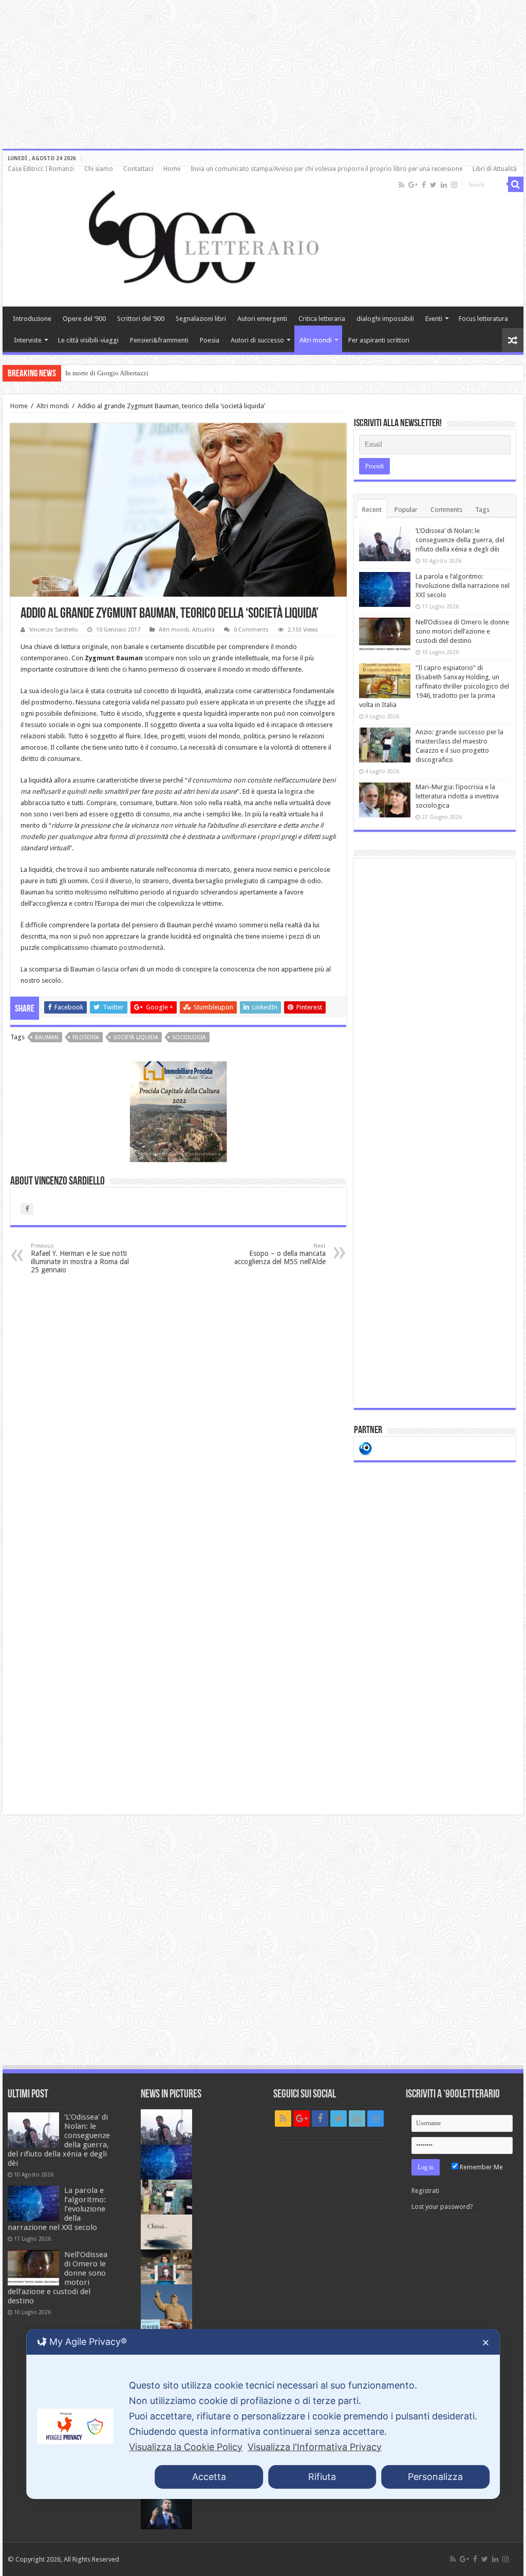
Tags (482, 510)
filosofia (86, 1037)
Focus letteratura (483, 319)
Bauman (47, 1037)
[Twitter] (433, 185)
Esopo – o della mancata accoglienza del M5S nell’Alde (280, 1254)
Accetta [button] (209, 2477)
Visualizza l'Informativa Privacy (315, 2447)
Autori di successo (257, 340)
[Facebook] (424, 185)
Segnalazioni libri (201, 319)
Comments (446, 510)
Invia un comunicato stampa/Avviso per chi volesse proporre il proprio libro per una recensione (326, 169)
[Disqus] (178, 1413)
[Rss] (401, 185)
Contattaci (138, 169)
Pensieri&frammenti (159, 340)
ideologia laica (63, 691)
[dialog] (263, 2414)
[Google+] (413, 185)
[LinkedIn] (444, 185)
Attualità (203, 630)
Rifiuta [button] (322, 2477)
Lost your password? (442, 2207)
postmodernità (141, 948)
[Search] (516, 184)
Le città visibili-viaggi (88, 340)
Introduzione (32, 319)
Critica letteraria (322, 319)
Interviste (28, 340)
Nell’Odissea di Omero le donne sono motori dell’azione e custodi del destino (462, 631)
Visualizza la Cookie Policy (186, 2447)
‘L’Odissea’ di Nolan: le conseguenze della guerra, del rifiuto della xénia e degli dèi (460, 540)
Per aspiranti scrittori (379, 340)
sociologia (189, 1037)
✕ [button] (486, 2343)
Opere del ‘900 (84, 319)
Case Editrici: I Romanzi (41, 169)
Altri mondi (316, 340)
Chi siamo (99, 169)
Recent (372, 510)
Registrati (425, 2191)
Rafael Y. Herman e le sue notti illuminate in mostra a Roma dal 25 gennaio (80, 1258)
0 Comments (251, 630)
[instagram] (454, 185)
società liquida (136, 1037)
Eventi (434, 319)
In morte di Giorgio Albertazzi (107, 373)
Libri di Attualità (495, 169)
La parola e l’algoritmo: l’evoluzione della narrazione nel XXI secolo (463, 586)
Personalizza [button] (435, 2477)
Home (172, 169)
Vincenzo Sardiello (54, 630)
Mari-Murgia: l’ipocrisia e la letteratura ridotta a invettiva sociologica (457, 796)
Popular (406, 510)
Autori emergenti (262, 319)
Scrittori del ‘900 (141, 319)
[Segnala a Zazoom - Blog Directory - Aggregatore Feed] (365, 1448)
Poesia (210, 340)
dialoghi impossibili (385, 319)
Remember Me (481, 2167)
